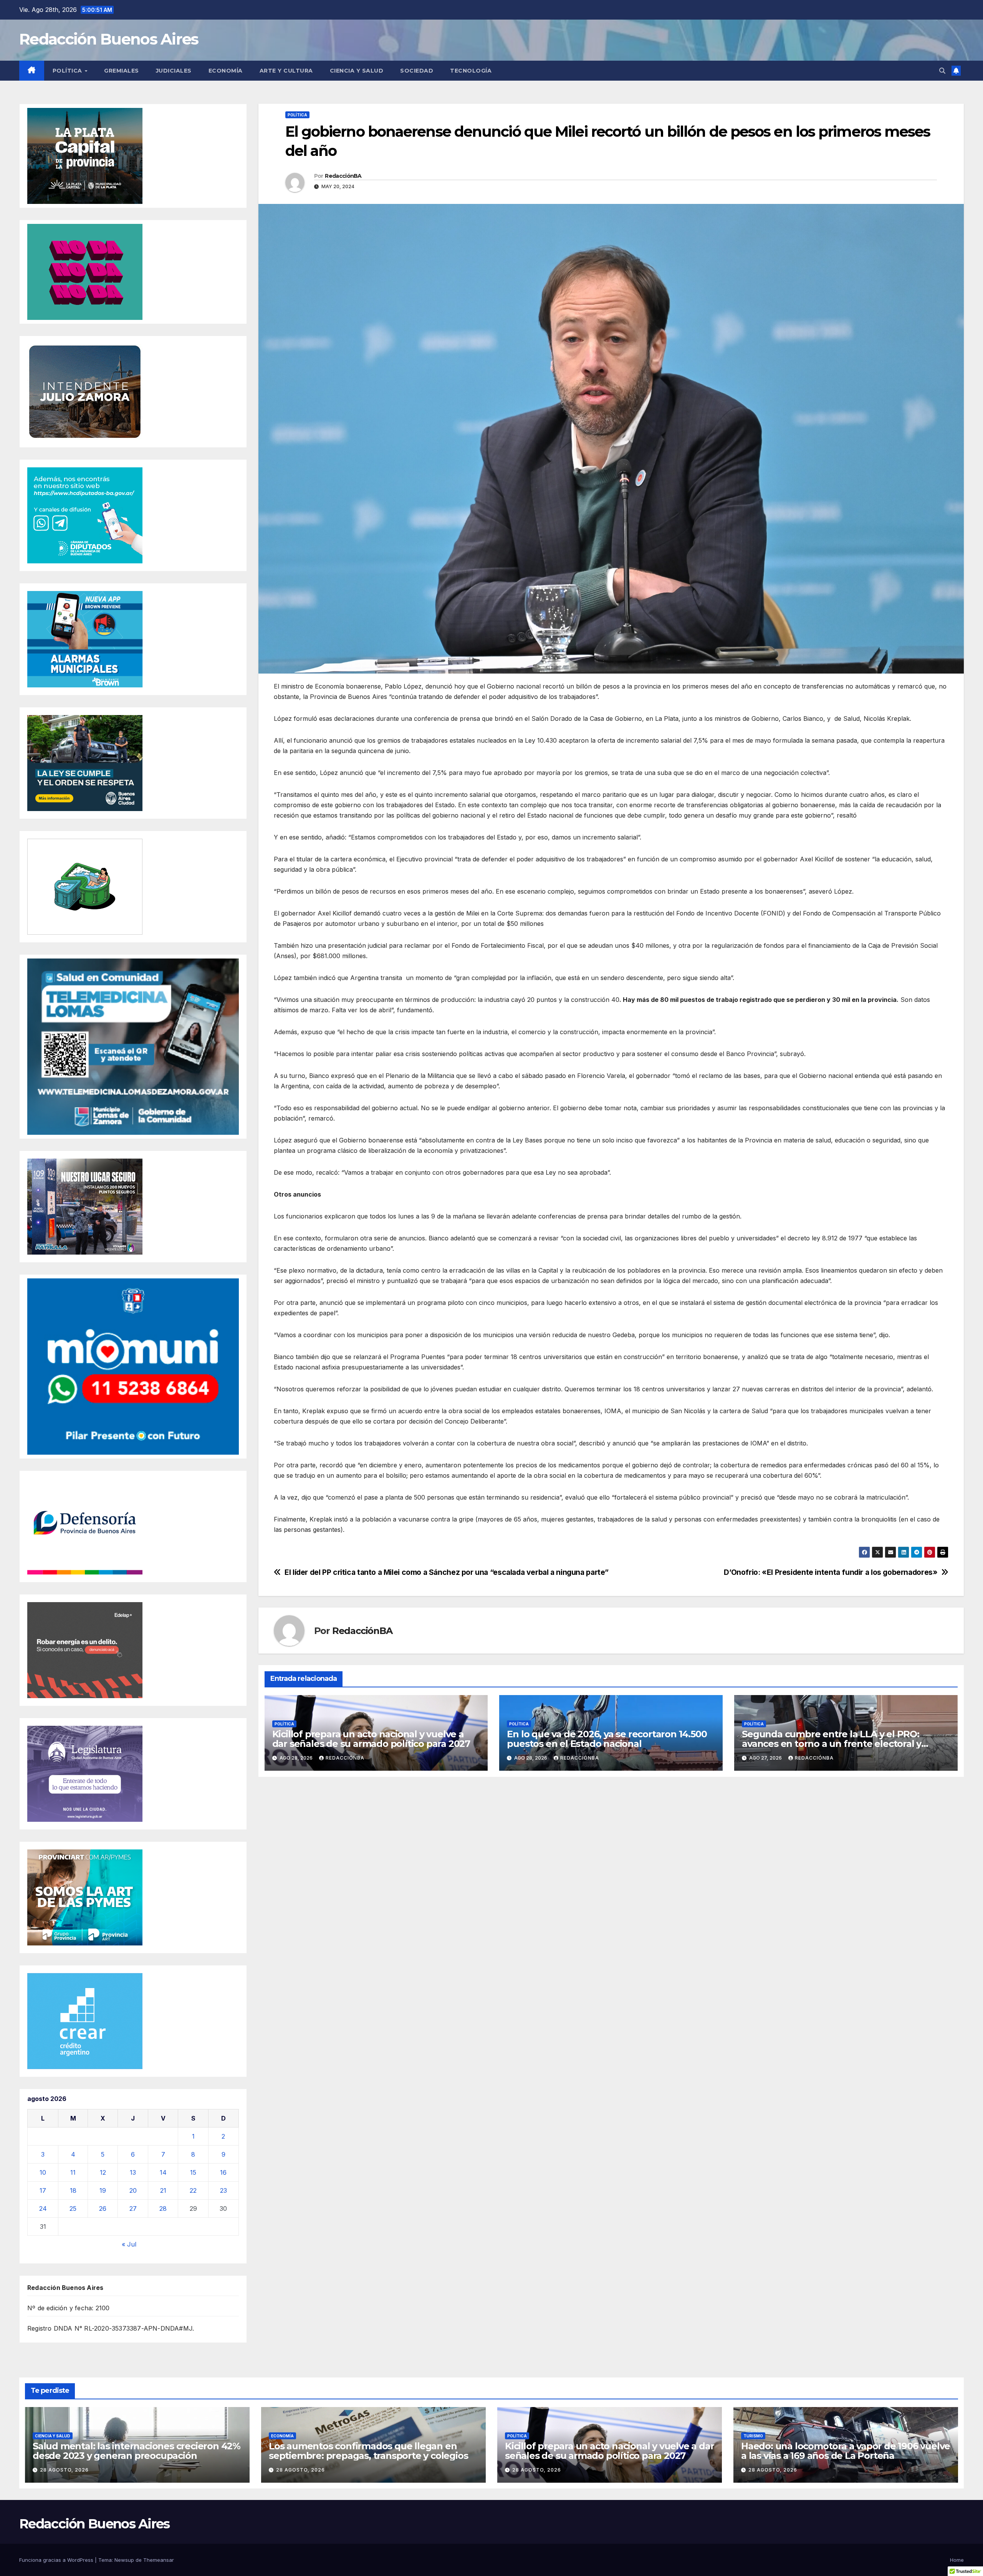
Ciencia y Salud (357, 71)
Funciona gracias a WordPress (57, 2560)
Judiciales (174, 71)
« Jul (129, 2244)
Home (957, 2560)
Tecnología (471, 71)
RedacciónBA (343, 176)
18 (73, 2190)
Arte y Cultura (286, 71)
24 (43, 2208)
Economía (226, 71)
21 (163, 2190)
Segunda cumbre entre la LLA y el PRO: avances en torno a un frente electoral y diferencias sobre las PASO (832, 1744)
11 (73, 2172)
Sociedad (417, 71)
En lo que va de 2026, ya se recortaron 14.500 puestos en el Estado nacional (607, 1739)
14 (163, 2172)
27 (133, 2208)
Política (68, 71)
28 (163, 2208)
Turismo (753, 2436)
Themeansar (159, 2560)
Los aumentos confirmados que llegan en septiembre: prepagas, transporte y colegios (368, 2451)
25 (73, 2208)
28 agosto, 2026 (64, 2470)
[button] (942, 71)
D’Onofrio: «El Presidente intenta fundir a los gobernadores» (831, 1572)
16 (223, 2172)
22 (193, 2190)
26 (103, 2208)
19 (103, 2190)
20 (133, 2190)
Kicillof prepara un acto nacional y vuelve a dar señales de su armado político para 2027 (371, 1739)
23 (223, 2190)
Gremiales (122, 71)
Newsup (124, 2560)
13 (133, 2172)
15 (193, 2172)
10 (43, 2172)
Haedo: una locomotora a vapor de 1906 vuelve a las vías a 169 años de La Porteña (846, 2451)
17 (43, 2190)
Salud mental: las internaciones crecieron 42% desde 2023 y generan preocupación (137, 2451)
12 (103, 2172)
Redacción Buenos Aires (109, 39)
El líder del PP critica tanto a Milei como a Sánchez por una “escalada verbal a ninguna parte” (447, 1572)
